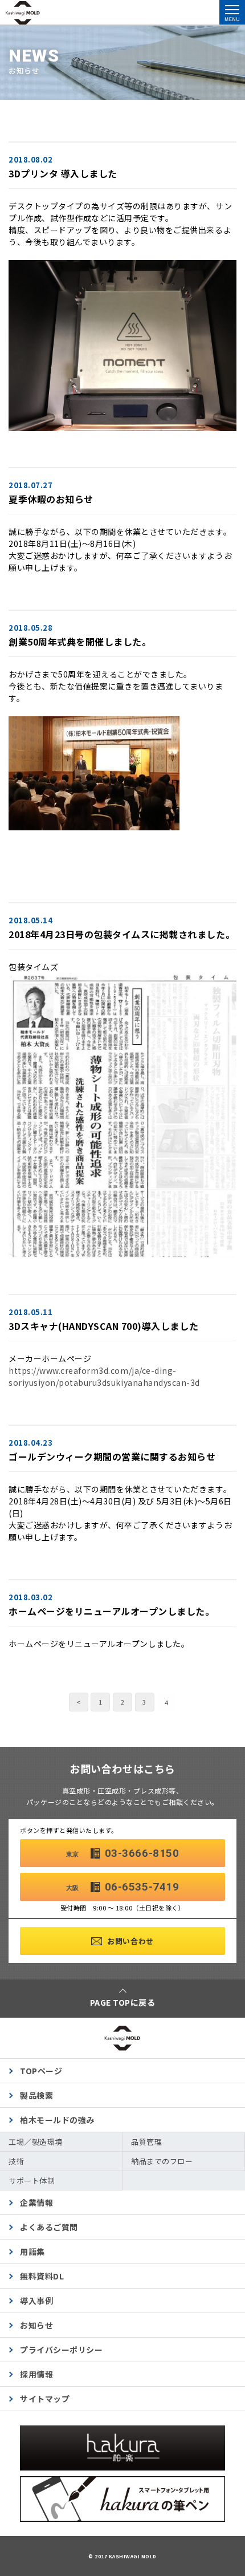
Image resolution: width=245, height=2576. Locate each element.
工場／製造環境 (36, 2142)
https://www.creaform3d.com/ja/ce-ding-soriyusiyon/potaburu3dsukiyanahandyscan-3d (104, 1376)
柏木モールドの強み (57, 2120)
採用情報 (36, 2374)
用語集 (32, 2252)
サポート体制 (32, 2181)
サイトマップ (45, 2399)
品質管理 (146, 2142)
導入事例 (36, 2301)
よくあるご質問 (49, 2227)
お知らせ (36, 2325)
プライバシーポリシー (61, 2350)
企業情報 (36, 2202)
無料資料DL (42, 2276)
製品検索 (36, 2095)
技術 (16, 2161)
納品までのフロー (162, 2161)
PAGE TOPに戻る (123, 2002)
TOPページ (41, 2071)
